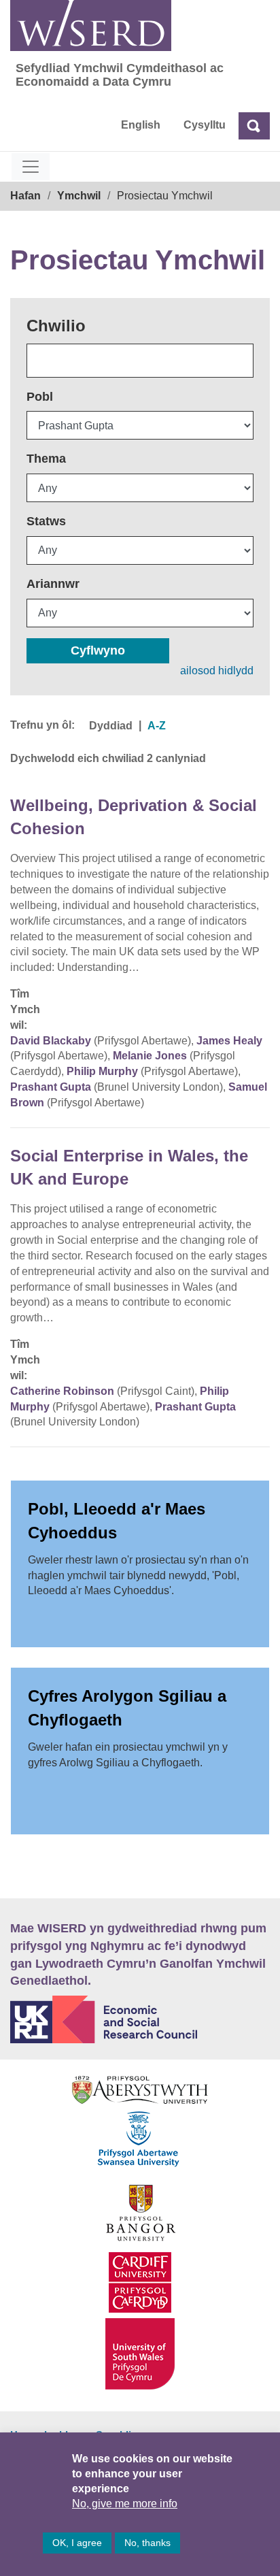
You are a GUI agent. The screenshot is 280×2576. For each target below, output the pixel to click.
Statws (46, 521)
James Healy (229, 1041)
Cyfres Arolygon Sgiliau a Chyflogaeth (127, 1707)
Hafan (25, 196)
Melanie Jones (150, 1056)
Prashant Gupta (51, 1087)
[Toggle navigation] (31, 167)
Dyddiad (111, 726)
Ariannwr (53, 584)
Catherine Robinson (62, 1391)
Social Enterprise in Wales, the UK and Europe (129, 1167)
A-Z (157, 726)
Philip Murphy (102, 1071)
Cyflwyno (98, 650)
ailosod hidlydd (217, 671)
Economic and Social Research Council (140, 2019)
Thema (46, 459)
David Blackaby (51, 1041)
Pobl (40, 397)
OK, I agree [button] (77, 2543)
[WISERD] (91, 26)
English (141, 125)
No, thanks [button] (147, 2543)
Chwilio (56, 326)
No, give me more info (125, 2504)
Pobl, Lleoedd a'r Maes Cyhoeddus (117, 1520)
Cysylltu (205, 125)
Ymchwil (79, 196)
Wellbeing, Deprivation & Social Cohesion (134, 817)
